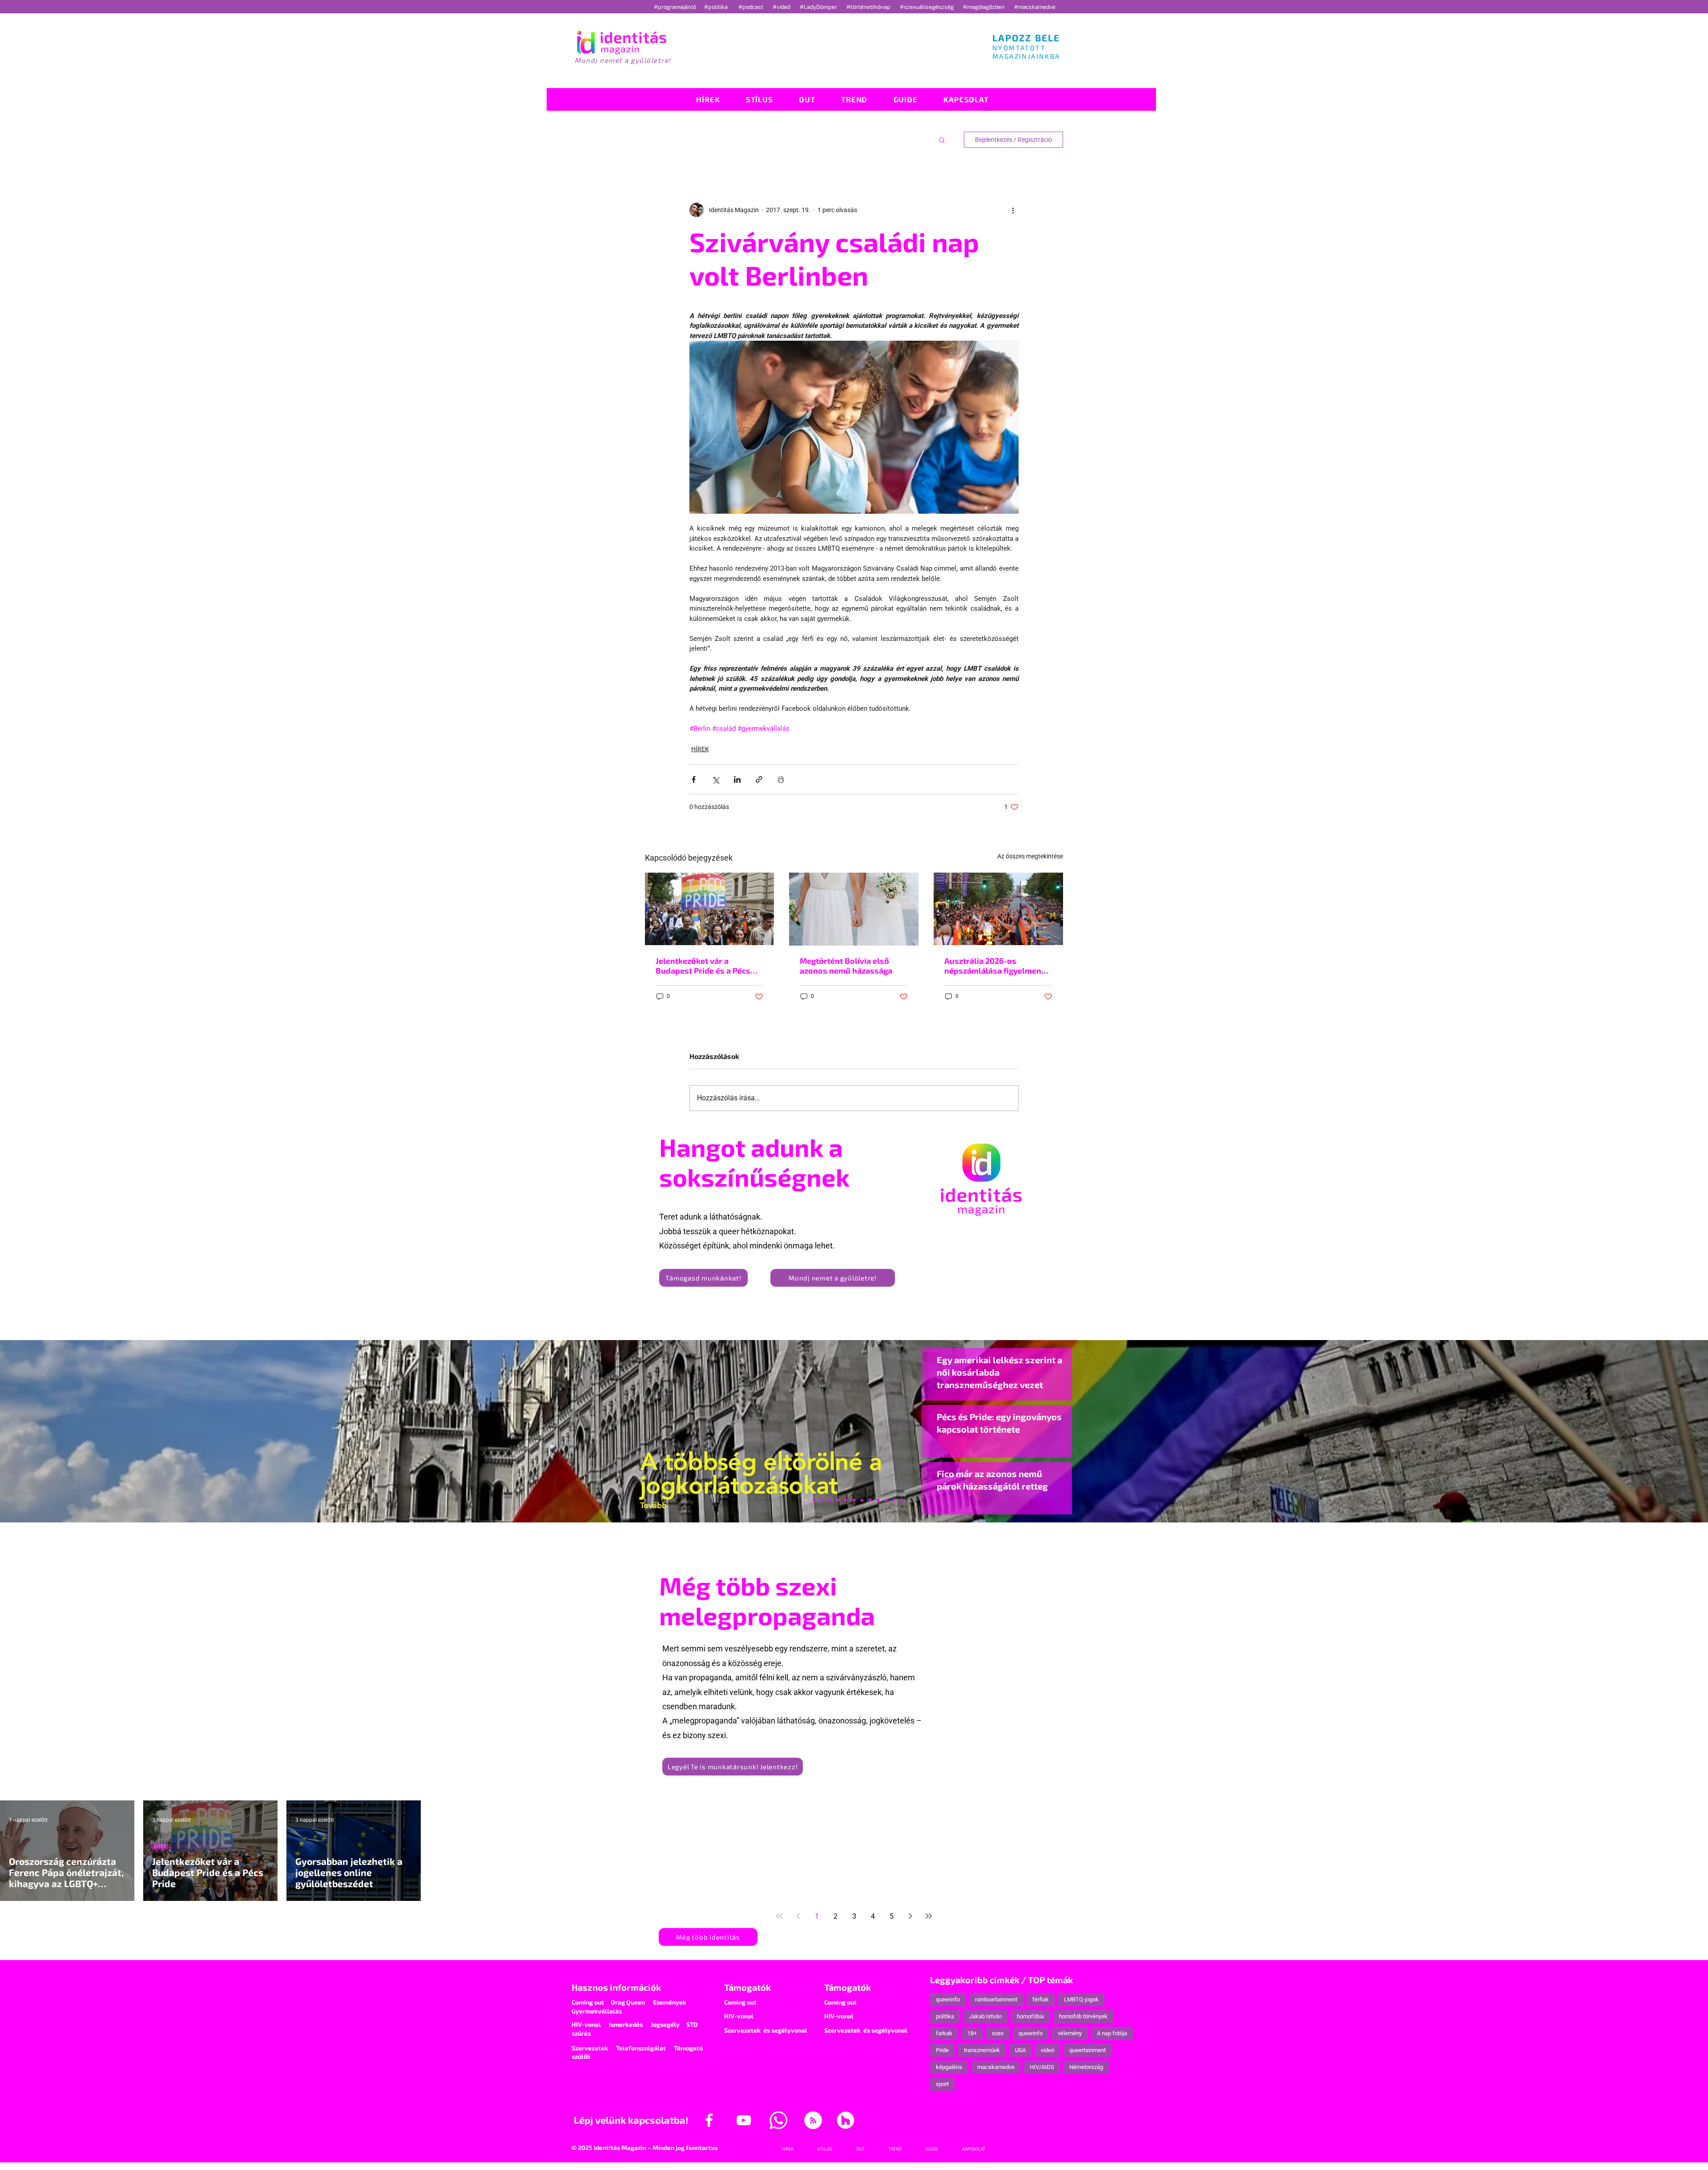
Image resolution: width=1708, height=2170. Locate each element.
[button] (942, 140)
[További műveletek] (1013, 210)
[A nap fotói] (854, 1500)
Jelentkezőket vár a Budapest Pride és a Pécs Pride (703, 966)
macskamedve (996, 2067)
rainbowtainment (996, 1999)
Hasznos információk (616, 1987)
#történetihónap (870, 7)
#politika (717, 7)
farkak (944, 2033)
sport (942, 2084)
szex (998, 2033)
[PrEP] (838, 1500)
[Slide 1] (806, 1500)
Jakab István (985, 2016)
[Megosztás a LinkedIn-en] (737, 779)
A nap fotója (1112, 2033)
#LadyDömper (819, 7)
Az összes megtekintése (1030, 856)
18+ (972, 2033)
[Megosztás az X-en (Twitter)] (715, 779)
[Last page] (929, 1916)
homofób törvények (1083, 2016)
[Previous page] (798, 1916)
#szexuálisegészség (927, 7)
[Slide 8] (846, 1500)
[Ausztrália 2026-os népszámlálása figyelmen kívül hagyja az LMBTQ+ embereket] (998, 909)
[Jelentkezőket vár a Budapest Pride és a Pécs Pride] (710, 909)
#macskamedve (1035, 7)
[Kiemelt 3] (862, 1500)
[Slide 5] (894, 1500)
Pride (942, 2050)
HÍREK (700, 749)
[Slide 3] (870, 1500)
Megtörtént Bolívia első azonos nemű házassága (846, 966)
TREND (876, 1846)
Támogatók (747, 1987)
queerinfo (948, 1999)
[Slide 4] (886, 1500)
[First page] (779, 1916)
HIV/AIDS (1042, 2067)
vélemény (1070, 2033)
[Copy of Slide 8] (902, 1500)
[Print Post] (781, 779)
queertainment (1088, 2050)
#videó (782, 7)
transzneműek (982, 2050)
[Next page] (910, 1916)
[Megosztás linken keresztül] (759, 779)
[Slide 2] (878, 1500)
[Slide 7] (814, 1500)
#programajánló (676, 7)
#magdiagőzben (984, 7)
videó (1047, 2050)
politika (945, 2016)
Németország (1086, 2067)
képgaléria (949, 2067)
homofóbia (1030, 2016)
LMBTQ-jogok (1081, 1999)
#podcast (751, 7)
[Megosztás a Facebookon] (694, 779)
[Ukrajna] (830, 1500)
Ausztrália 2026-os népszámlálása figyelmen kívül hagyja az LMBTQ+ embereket (993, 966)
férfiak (1041, 1999)
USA (1020, 2050)
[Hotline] (822, 1500)
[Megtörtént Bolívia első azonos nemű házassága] (854, 909)
